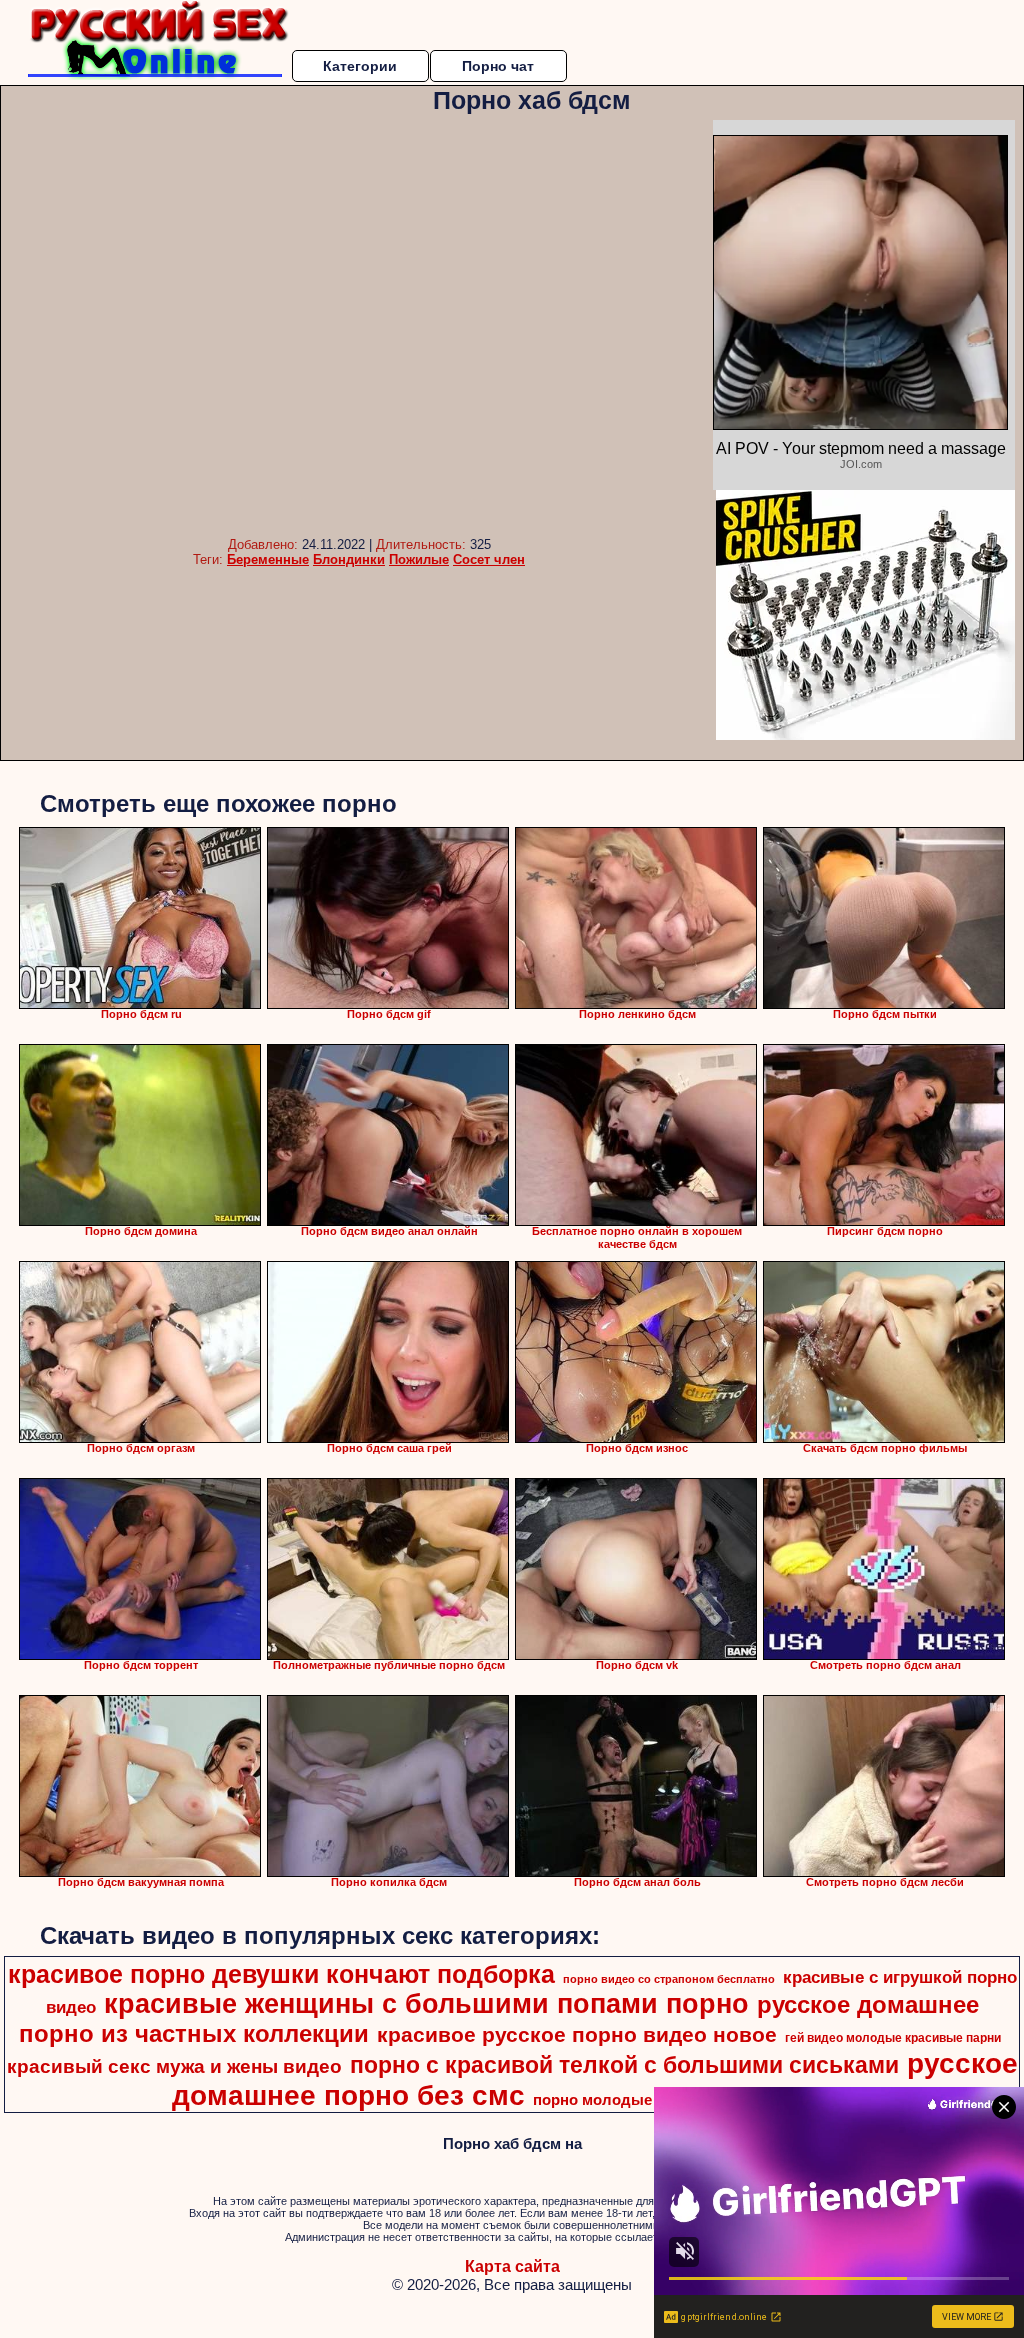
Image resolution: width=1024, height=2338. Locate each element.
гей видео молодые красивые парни (893, 2038)
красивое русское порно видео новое (577, 2035)
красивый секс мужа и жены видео (174, 2066)
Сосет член (489, 559)
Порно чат (498, 66)
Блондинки (349, 559)
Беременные (268, 559)
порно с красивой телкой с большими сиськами (624, 2065)
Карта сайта (512, 2266)
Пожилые (419, 559)
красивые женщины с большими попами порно (426, 2004)
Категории (360, 66)
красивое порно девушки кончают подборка (281, 1974)
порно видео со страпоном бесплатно (669, 1979)
